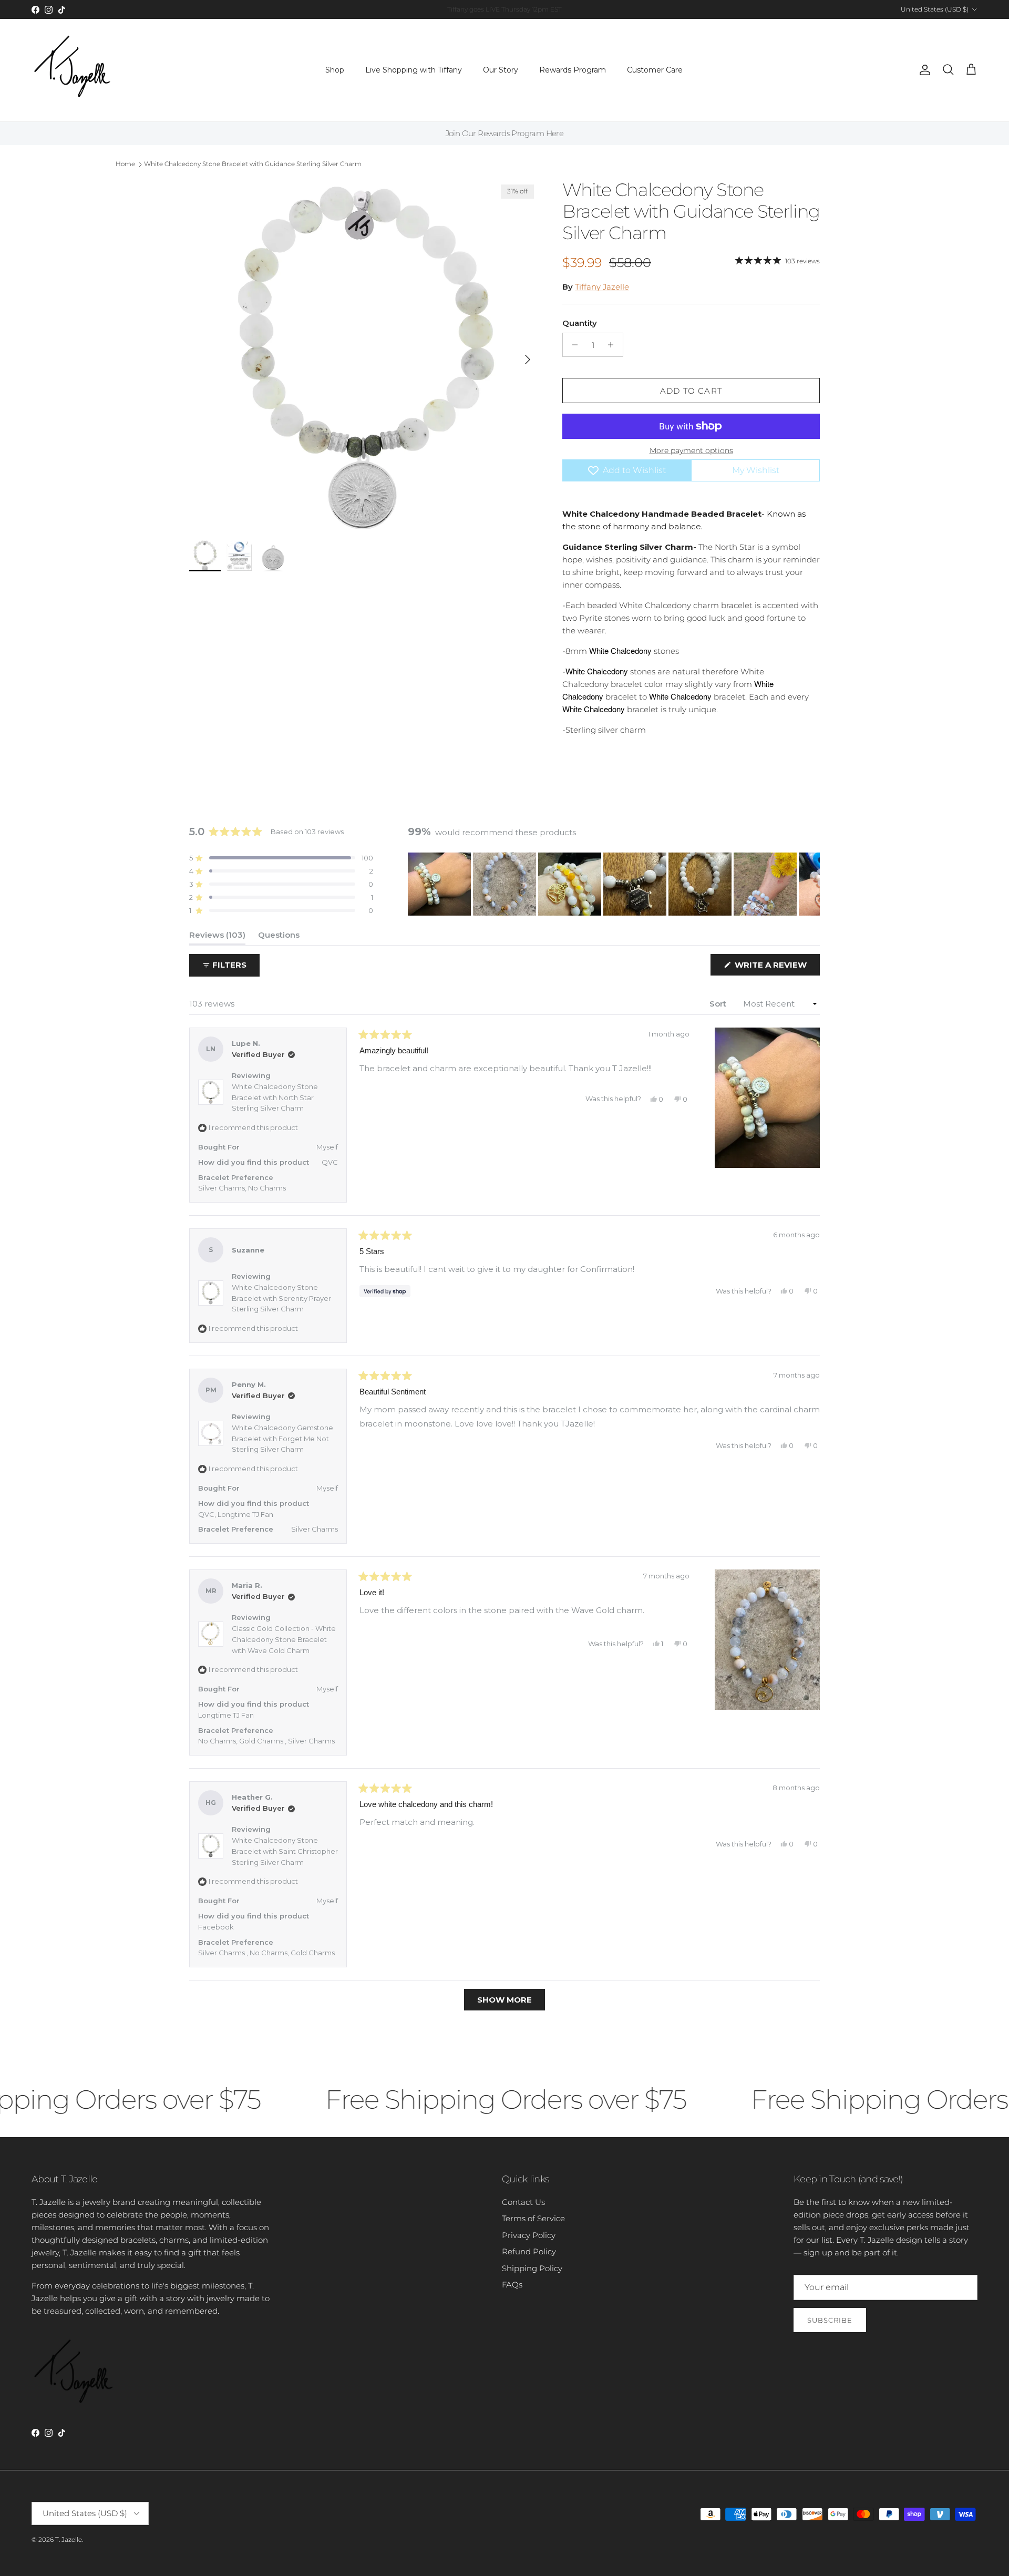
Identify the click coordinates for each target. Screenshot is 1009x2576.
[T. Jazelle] (72, 70)
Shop (335, 70)
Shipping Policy (532, 2268)
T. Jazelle (69, 2539)
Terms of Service (533, 2218)
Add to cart (691, 391)
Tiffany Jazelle (602, 287)
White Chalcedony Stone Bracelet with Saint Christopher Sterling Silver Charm (285, 1851)
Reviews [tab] (217, 937)
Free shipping (476, 9)
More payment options (691, 451)
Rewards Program (573, 70)
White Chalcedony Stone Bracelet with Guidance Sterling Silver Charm (253, 164)
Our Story (501, 70)
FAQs (512, 2285)
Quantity (580, 323)
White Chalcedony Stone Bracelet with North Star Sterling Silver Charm (275, 1097)
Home (125, 164)
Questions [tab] (279, 937)
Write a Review (776, 967)
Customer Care (655, 70)
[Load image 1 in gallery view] (364, 354)
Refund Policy (529, 2251)
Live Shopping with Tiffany (414, 70)
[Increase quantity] (614, 345)
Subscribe (830, 2320)
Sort (719, 1004)
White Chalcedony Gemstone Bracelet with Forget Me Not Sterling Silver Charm (282, 1439)
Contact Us (523, 2202)
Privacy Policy (529, 2235)
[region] (614, 884)
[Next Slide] (811, 884)
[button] (281, 858)
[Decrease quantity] (572, 345)
